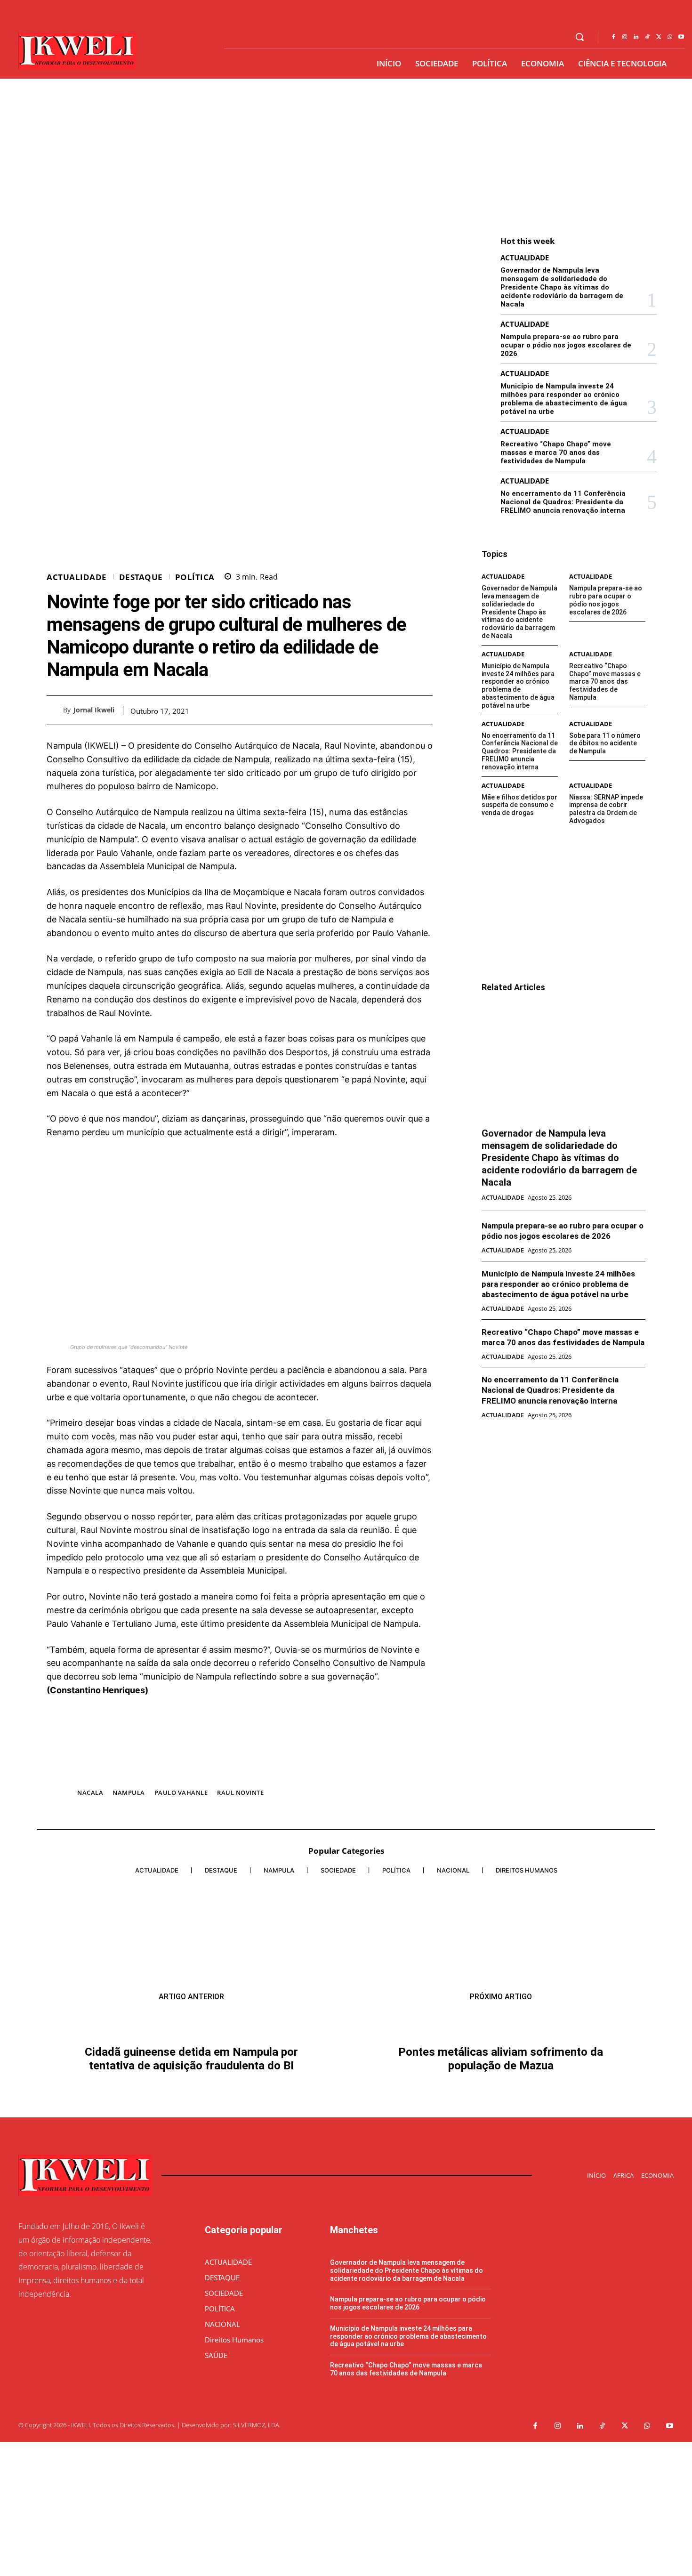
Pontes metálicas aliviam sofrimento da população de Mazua (501, 2207)
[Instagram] (625, 37)
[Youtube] (681, 37)
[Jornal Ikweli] (55, 710)
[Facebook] (613, 37)
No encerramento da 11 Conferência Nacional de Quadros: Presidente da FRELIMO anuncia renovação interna (563, 502)
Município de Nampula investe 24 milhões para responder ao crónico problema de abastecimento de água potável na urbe (564, 399)
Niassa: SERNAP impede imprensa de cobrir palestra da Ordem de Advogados (606, 809)
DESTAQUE (141, 577)
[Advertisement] (346, 149)
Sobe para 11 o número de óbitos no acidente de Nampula (605, 743)
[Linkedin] (636, 37)
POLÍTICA (195, 577)
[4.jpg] (240, 1773)
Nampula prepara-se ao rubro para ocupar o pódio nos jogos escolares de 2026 (566, 345)
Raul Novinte (240, 1793)
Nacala (90, 1793)
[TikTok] (647, 37)
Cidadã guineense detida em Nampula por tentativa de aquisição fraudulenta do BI (191, 2045)
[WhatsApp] (670, 37)
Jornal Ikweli (94, 710)
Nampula (129, 1793)
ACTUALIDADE (77, 577)
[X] (659, 37)
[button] (579, 37)
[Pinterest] (402, 710)
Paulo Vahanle (181, 1793)
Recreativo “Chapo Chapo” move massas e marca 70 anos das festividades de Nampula (556, 452)
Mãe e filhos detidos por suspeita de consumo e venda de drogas (519, 805)
